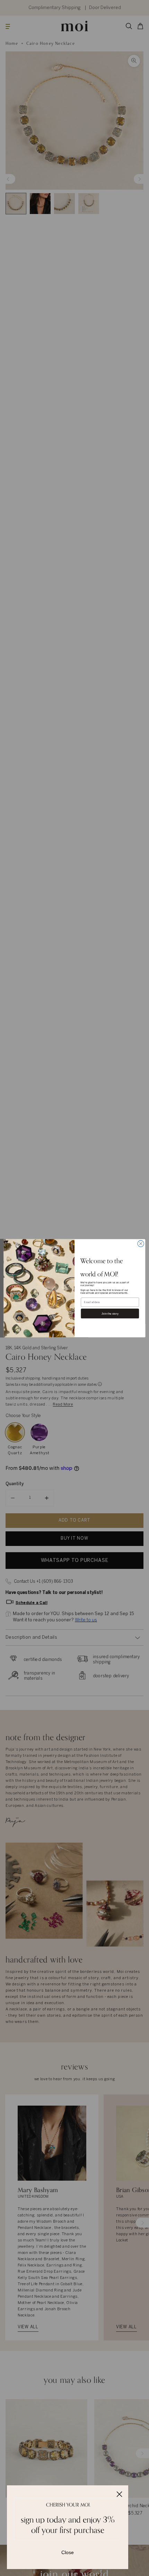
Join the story (110, 1313)
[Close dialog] (141, 1243)
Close (68, 2552)
